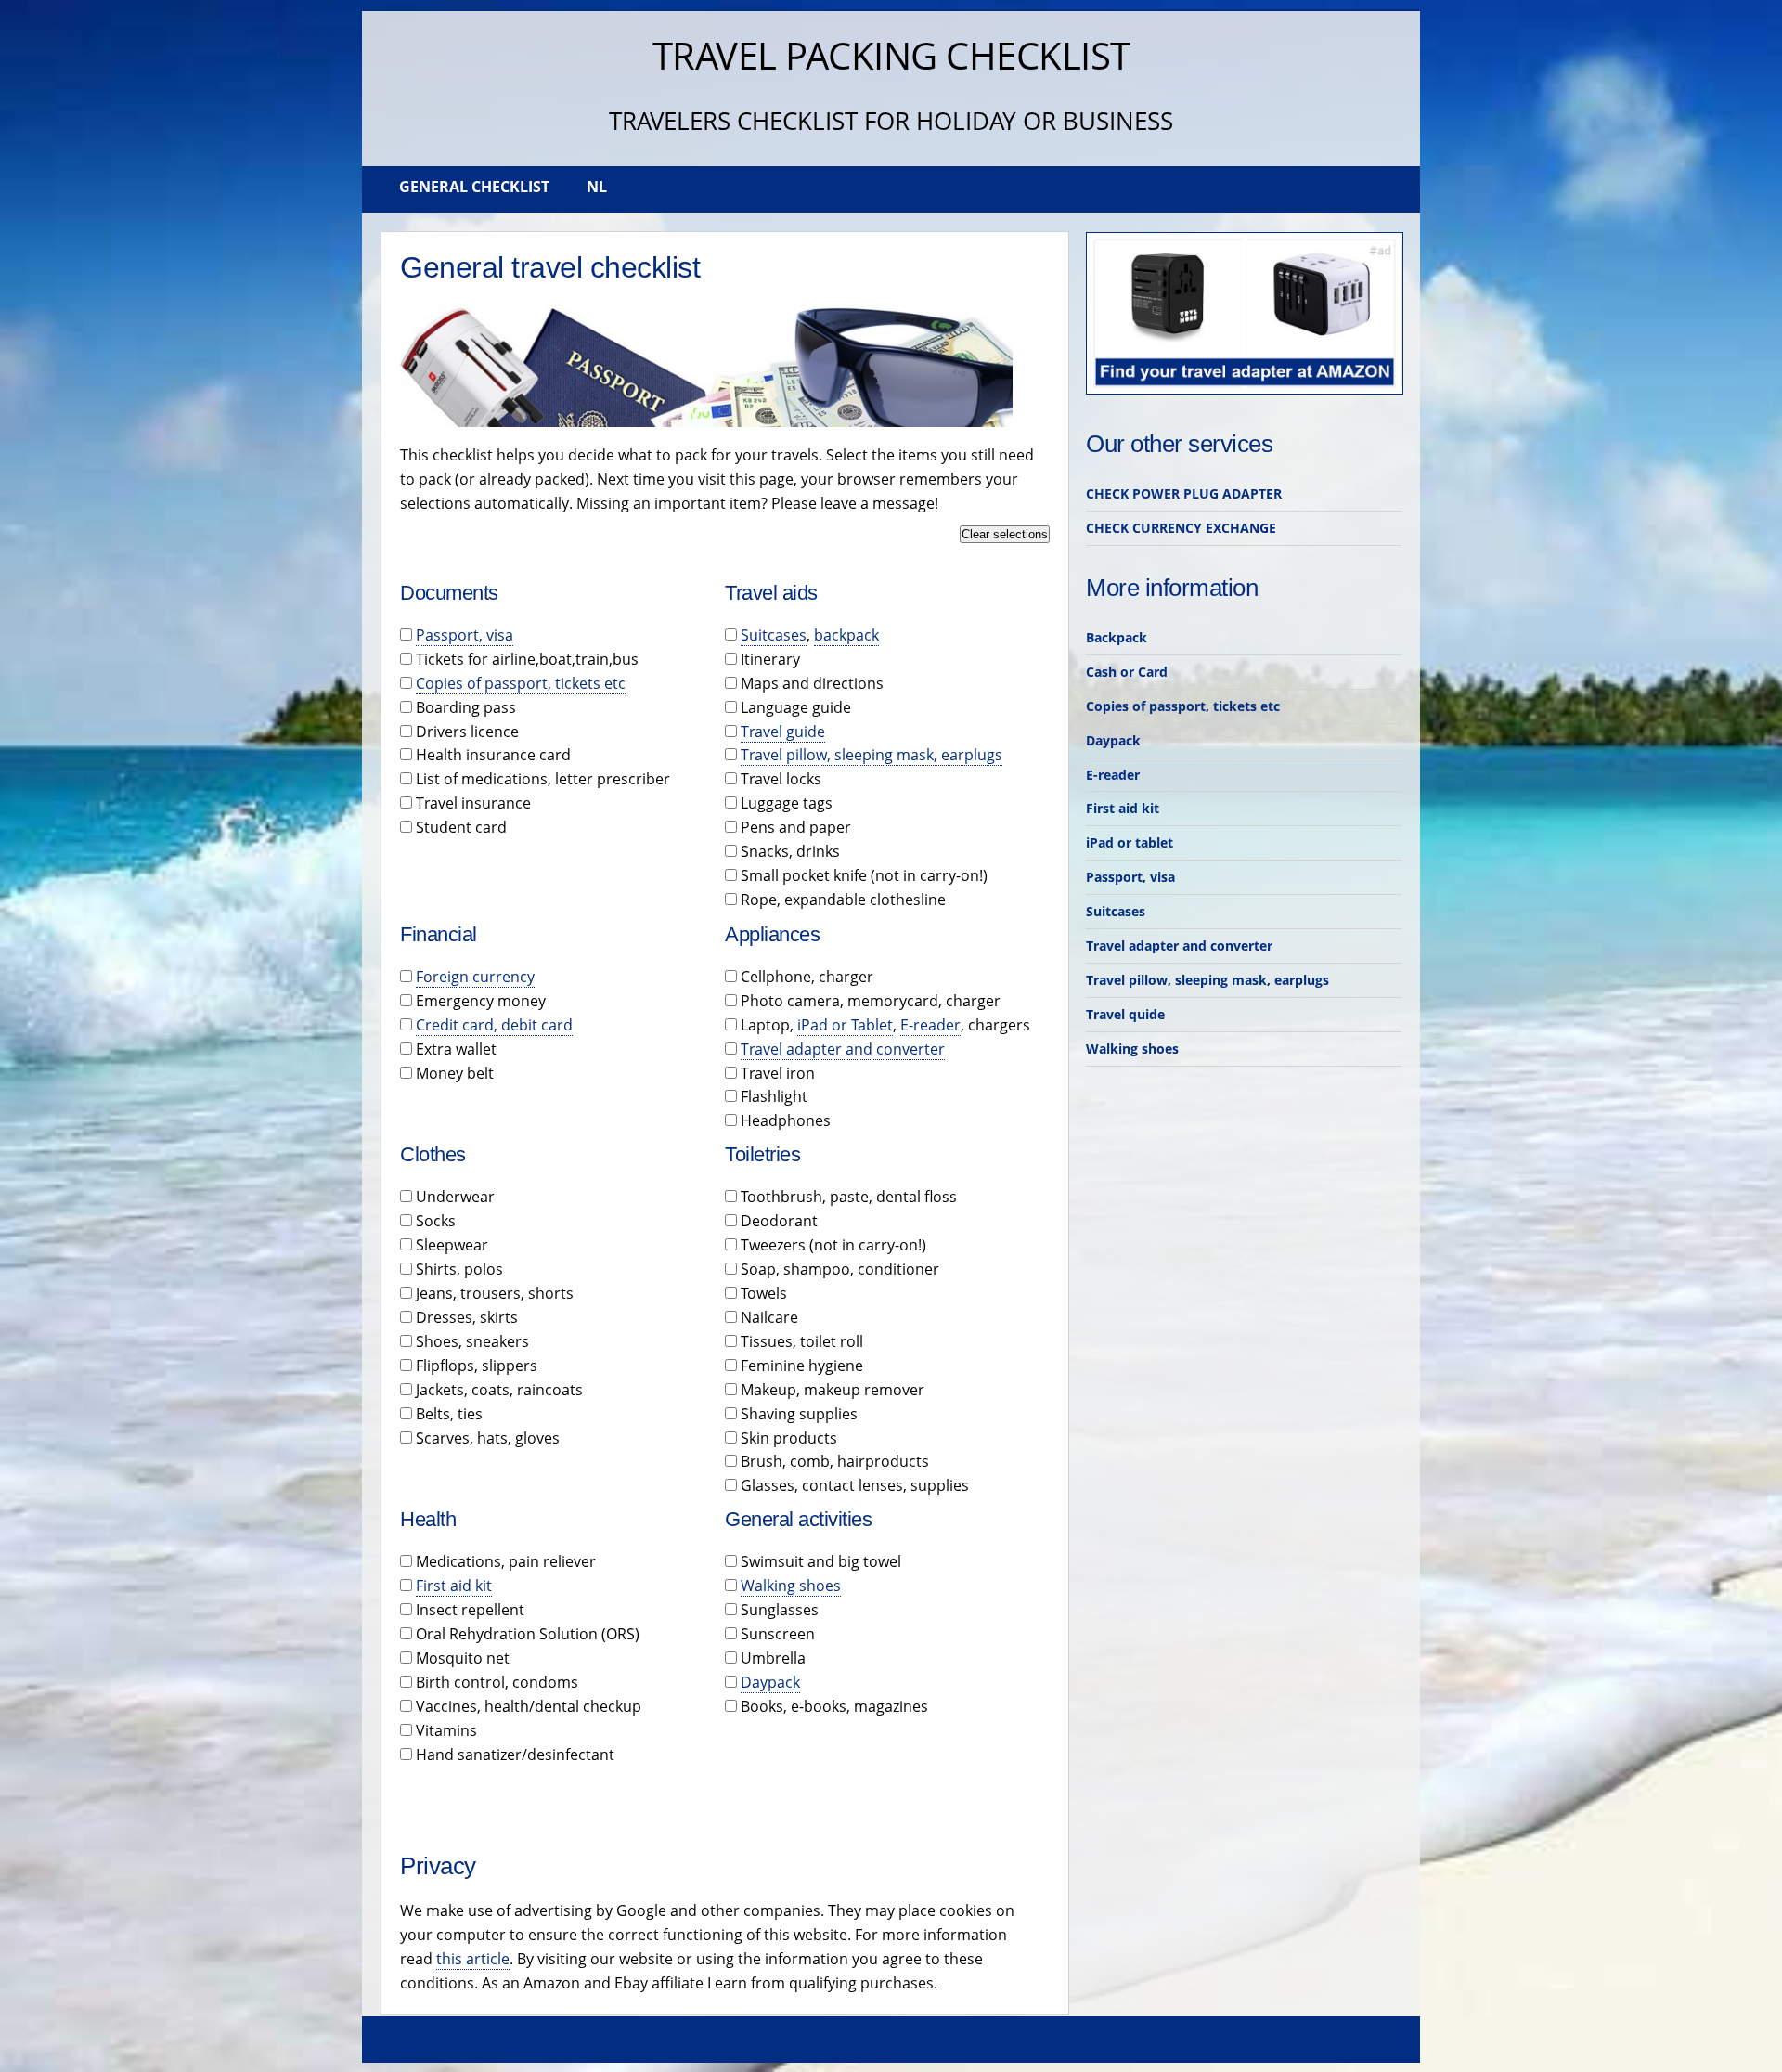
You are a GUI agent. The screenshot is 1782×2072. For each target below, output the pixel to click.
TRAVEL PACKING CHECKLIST (891, 55)
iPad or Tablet (845, 1025)
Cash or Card (1127, 672)
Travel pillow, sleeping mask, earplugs (872, 755)
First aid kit (454, 1586)
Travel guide (783, 732)
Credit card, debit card (494, 1025)
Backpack (1117, 637)
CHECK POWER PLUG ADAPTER (1184, 493)
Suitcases (774, 635)
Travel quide (1125, 1014)
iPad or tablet (1130, 842)
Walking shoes (791, 1586)
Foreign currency (475, 977)
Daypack (770, 1682)
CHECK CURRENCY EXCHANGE (1181, 528)
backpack (846, 635)
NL (597, 187)
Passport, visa (465, 635)
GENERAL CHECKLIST (474, 187)
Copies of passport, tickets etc (521, 683)
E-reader (930, 1025)
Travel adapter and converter (843, 1049)
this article (473, 1959)
